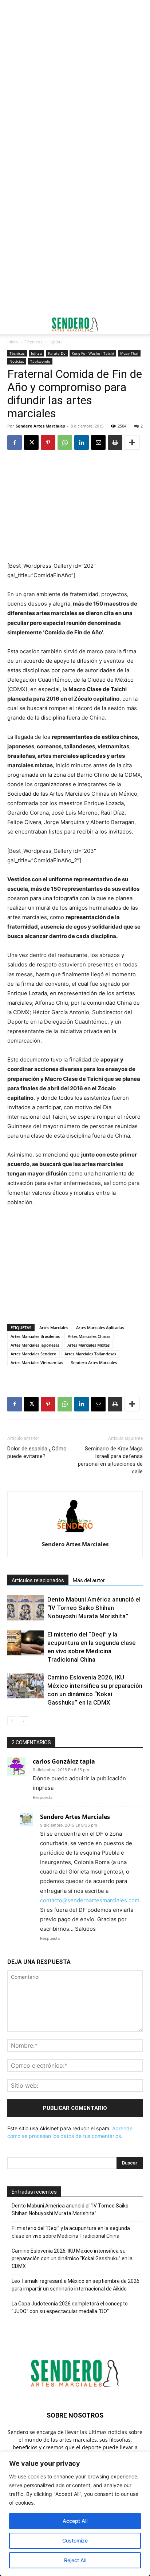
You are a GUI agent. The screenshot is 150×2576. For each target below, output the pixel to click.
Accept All (75, 2521)
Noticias (17, 361)
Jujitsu (56, 342)
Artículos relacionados (38, 1580)
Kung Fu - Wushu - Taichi (93, 353)
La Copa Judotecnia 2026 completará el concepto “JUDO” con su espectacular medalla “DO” (70, 2307)
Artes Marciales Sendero (33, 1354)
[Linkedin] (82, 442)
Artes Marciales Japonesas (35, 1345)
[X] (31, 442)
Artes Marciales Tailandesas (90, 1354)
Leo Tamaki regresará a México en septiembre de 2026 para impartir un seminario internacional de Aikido (76, 2285)
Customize (75, 2540)
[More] (132, 442)
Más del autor (89, 1580)
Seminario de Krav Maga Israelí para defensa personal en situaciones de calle (110, 1460)
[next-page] (23, 1721)
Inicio (13, 342)
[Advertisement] (75, 79)
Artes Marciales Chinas (89, 1336)
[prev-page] (12, 1721)
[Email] (98, 442)
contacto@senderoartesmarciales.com (90, 1900)
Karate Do (57, 353)
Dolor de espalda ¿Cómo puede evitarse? (37, 1452)
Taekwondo (40, 361)
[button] (12, 324)
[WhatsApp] (65, 442)
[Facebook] (15, 442)
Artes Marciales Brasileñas (35, 1336)
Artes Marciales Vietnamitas (37, 1362)
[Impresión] (115, 442)
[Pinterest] (48, 442)
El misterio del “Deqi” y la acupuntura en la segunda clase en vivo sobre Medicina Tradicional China (71, 2232)
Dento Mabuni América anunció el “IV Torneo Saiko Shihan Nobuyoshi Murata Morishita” (94, 1608)
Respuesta (43, 1797)
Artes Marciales (54, 1328)
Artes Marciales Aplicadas (100, 1328)
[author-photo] (75, 1534)
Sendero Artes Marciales (40, 426)
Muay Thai (129, 353)
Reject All (75, 2560)
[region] (75, 2514)
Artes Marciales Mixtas (88, 1345)
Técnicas (34, 342)
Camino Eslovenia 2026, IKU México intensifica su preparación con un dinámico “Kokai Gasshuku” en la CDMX (72, 2258)
